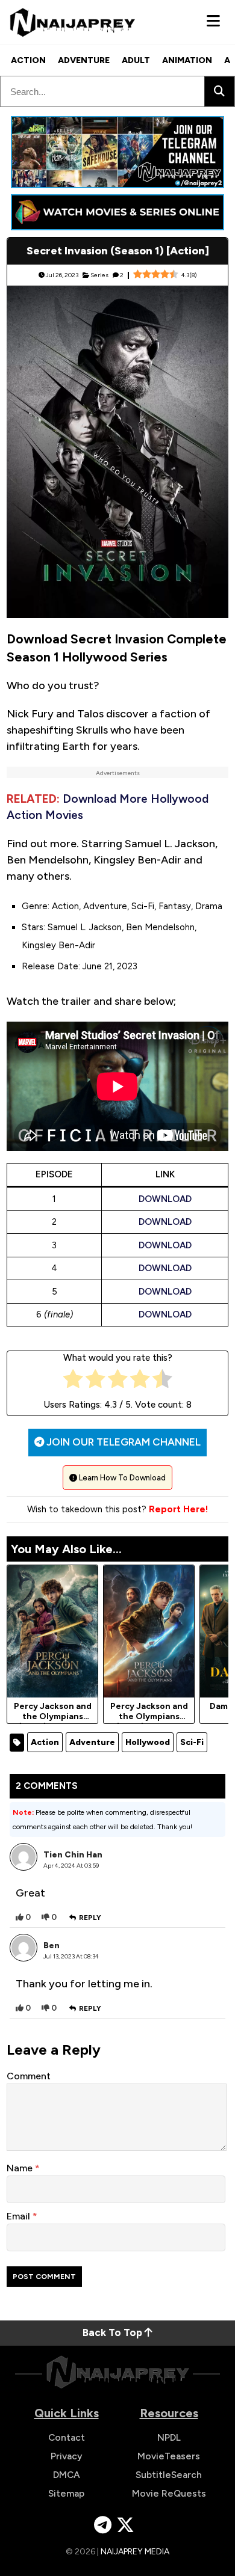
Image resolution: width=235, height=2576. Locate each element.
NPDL (169, 2437)
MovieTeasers (169, 2456)
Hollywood (148, 1742)
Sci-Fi (192, 1742)
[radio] (73, 1382)
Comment (29, 2076)
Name (21, 2168)
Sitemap (66, 2493)
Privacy (67, 2456)
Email (20, 2216)
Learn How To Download (121, 1478)
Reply (90, 1918)
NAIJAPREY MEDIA (135, 2552)
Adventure (84, 60)
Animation (187, 60)
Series (99, 275)
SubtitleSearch (169, 2475)
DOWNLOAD (165, 1199)
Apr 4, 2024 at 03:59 (71, 1866)
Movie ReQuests (169, 2493)
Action (28, 60)
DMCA (67, 2475)
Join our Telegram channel (122, 1442)
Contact (67, 2437)
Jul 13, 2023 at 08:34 (71, 1956)
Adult (136, 60)
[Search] (219, 91)
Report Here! (178, 1509)
